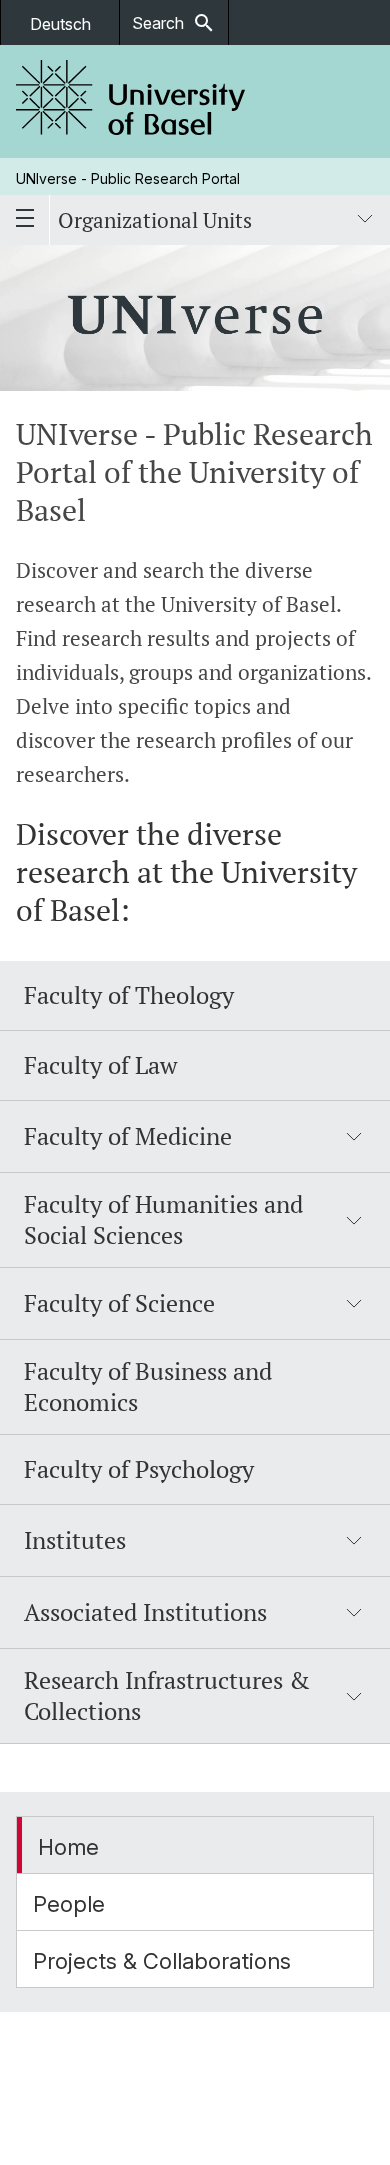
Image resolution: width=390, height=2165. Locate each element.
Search (174, 23)
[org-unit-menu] (365, 220)
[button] (195, 1137)
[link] (131, 101)
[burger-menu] (25, 220)
